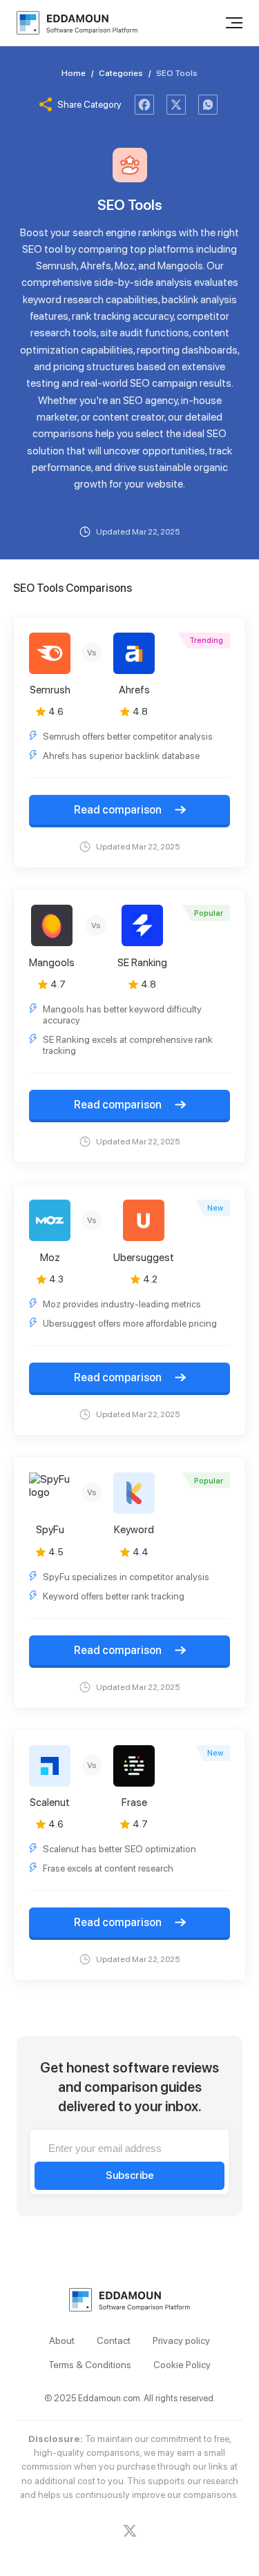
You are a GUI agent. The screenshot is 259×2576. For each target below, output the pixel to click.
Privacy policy (181, 2340)
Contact (114, 2340)
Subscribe (130, 2175)
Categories (121, 73)
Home (74, 73)
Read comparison (119, 810)
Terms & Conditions (90, 2365)
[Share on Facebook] (144, 105)
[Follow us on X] (130, 2531)
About (62, 2340)
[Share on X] (176, 105)
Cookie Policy (182, 2365)
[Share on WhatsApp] (208, 105)
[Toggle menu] (234, 23)
